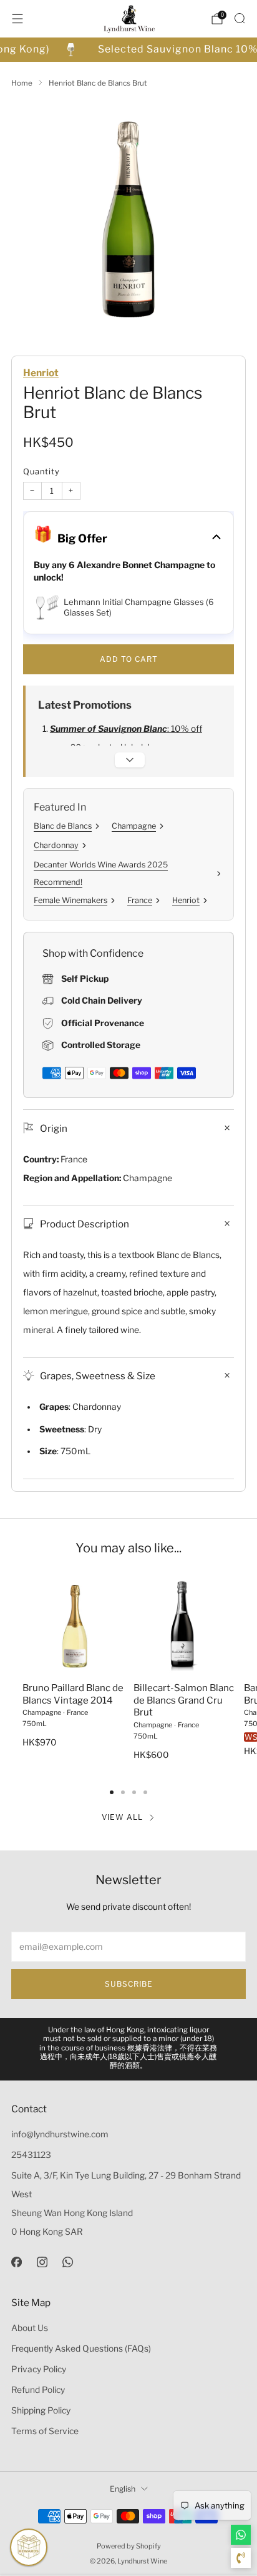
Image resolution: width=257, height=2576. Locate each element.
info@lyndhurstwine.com (60, 2134)
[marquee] (128, 50)
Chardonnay (56, 845)
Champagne (134, 826)
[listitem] (129, 2049)
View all (122, 1817)
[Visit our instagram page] (42, 2262)
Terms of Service (45, 2431)
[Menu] (17, 19)
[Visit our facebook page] (17, 2262)
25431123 (31, 2155)
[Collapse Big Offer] (216, 538)
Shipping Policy (41, 2410)
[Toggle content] (130, 760)
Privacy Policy (39, 2369)
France (140, 900)
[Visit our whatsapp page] (68, 2262)
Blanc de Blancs (63, 826)
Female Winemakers (70, 900)
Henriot (41, 373)
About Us (30, 2328)
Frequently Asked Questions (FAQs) (81, 2349)
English (123, 2489)
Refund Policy (38, 2390)
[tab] (112, 1792)
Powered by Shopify (129, 2546)
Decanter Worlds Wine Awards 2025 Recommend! (101, 873)
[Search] (240, 18)
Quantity (41, 472)
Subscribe (129, 1984)
